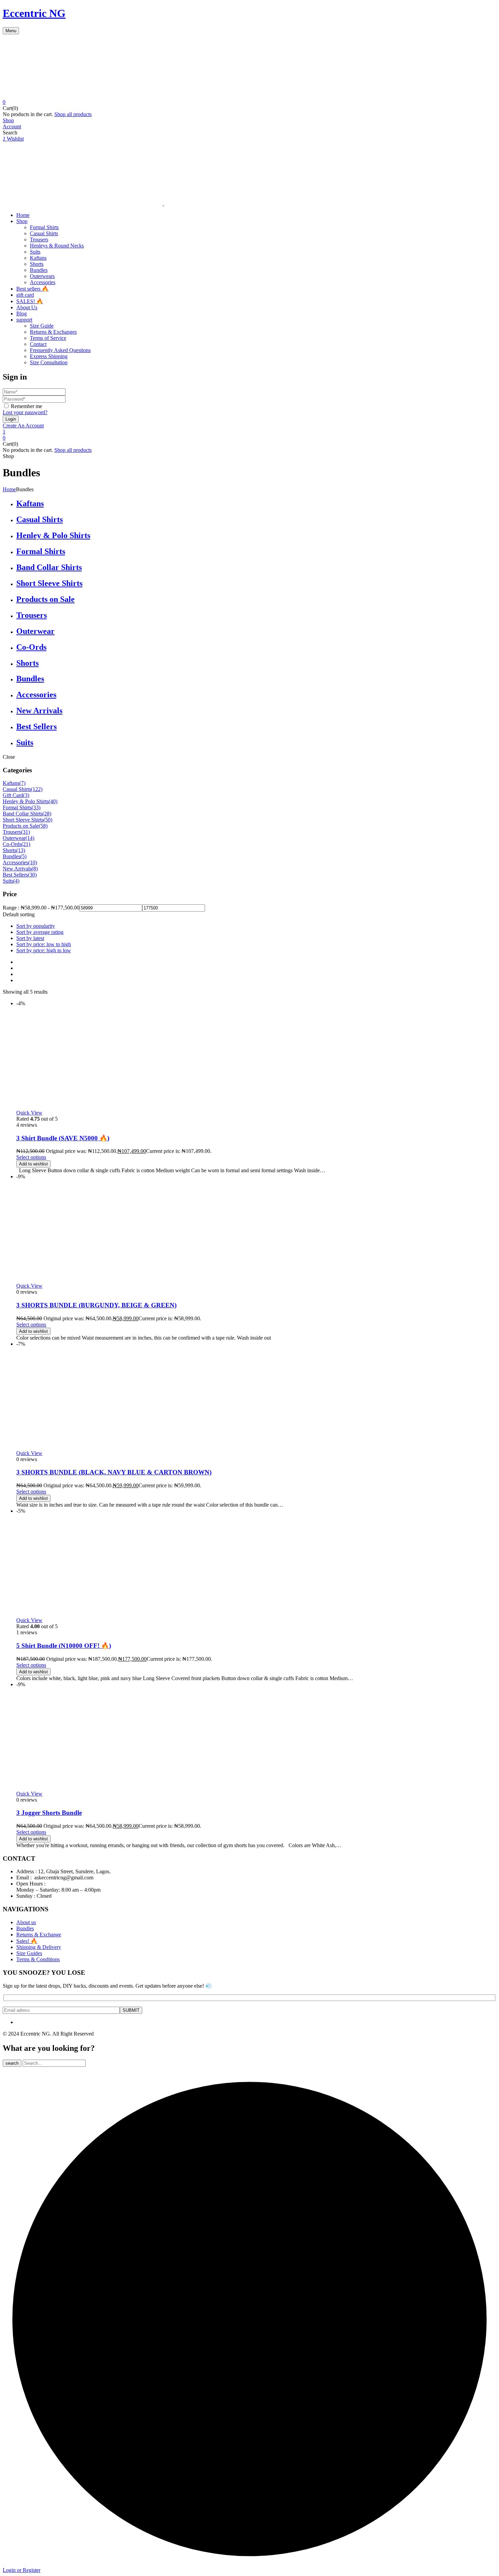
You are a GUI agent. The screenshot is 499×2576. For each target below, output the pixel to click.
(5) (23, 856)
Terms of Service (48, 338)
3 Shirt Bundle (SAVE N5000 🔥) (63, 1138)
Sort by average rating (40, 932)
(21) (26, 844)
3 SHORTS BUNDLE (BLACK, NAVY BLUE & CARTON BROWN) (114, 1472)
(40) (53, 801)
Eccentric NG (34, 13)
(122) (37, 789)
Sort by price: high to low (44, 950)
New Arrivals (39, 711)
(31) (25, 832)
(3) (26, 795)
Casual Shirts (44, 233)
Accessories (43, 282)
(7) (22, 783)
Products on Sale (45, 599)
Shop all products (73, 114)
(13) (21, 850)
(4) (16, 881)
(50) (48, 820)
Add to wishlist (33, 1164)
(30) (32, 875)
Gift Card (13, 795)
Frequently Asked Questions (60, 350)
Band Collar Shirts (49, 567)
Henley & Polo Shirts (53, 535)
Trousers (39, 240)
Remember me (26, 406)
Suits (35, 252)
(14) (30, 838)
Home (9, 489)
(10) (33, 862)
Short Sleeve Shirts (49, 583)
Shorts (37, 264)
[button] (249, 102)
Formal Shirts (44, 227)
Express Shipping (49, 356)
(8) (35, 869)
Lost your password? (25, 412)
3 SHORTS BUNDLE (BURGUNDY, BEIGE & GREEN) (96, 1305)
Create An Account (23, 426)
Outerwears (42, 276)
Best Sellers (36, 726)
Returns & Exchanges (53, 332)
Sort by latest (30, 938)
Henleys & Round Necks (57, 246)
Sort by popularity (36, 926)
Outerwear (35, 631)
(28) (47, 814)
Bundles (39, 270)
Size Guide (42, 326)
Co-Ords (31, 647)
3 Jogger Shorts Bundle (49, 1813)
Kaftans (38, 258)
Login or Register (22, 2570)
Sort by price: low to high (44, 944)
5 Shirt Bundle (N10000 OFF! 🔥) (64, 1646)
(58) (43, 826)
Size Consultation (49, 362)
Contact (38, 344)
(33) (36, 807)
